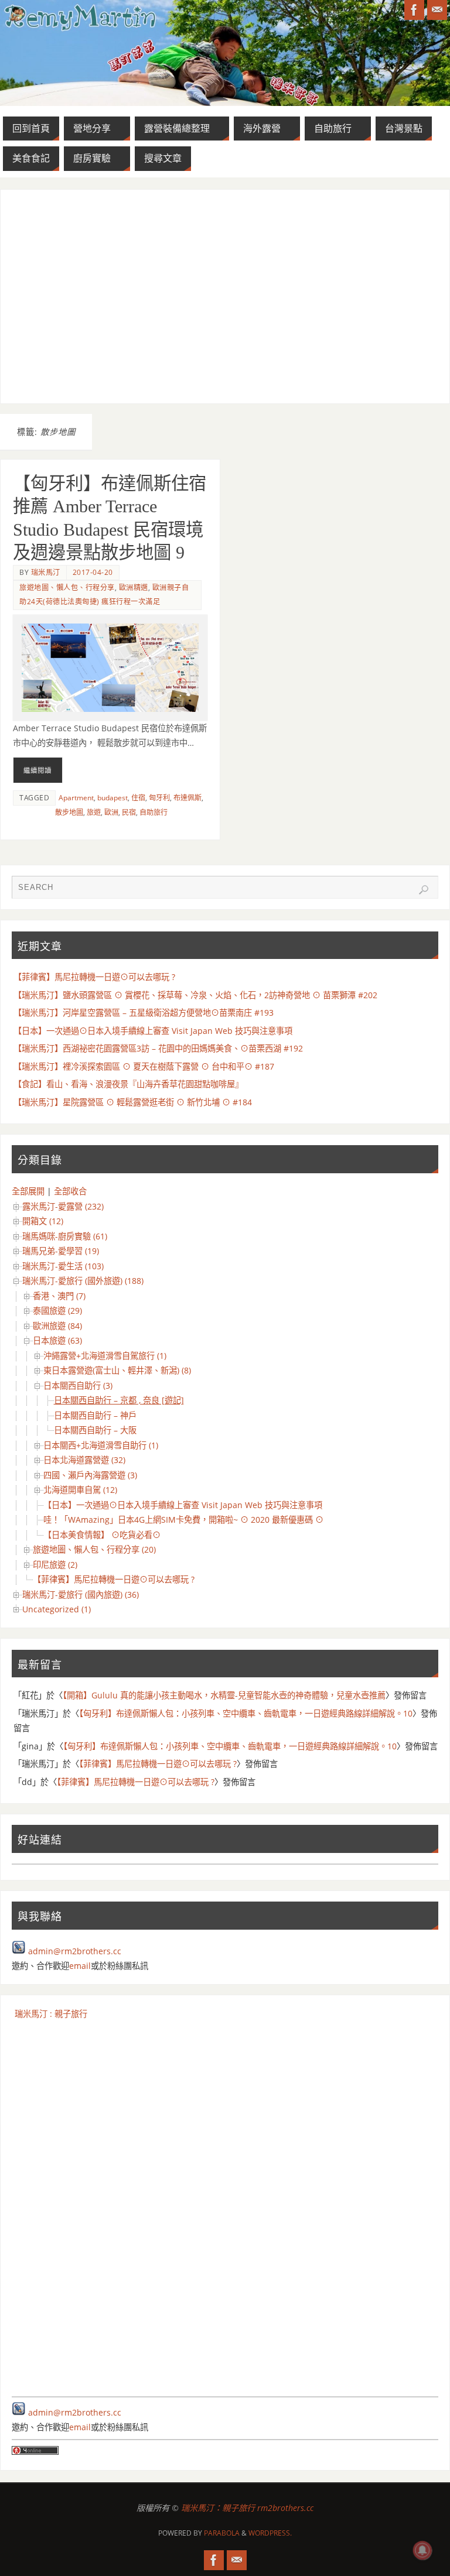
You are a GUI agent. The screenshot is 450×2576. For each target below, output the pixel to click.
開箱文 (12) (43, 1221)
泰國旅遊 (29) (57, 1311)
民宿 (129, 812)
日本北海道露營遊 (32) (84, 1460)
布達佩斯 (187, 798)
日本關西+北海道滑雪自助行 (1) (101, 1445)
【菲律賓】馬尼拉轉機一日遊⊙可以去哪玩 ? (94, 977)
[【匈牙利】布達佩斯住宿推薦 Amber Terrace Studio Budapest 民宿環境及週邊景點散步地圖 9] (110, 668)
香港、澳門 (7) (59, 1296)
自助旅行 (154, 812)
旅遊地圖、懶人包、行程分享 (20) (94, 1549)
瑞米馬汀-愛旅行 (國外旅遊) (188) (83, 1281)
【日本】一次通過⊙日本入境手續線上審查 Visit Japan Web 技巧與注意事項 (153, 1031)
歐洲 (111, 812)
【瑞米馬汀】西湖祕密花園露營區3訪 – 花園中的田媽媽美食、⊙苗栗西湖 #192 (158, 1048)
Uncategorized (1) (57, 1609)
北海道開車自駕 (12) (80, 1490)
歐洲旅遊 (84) (57, 1326)
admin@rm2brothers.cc (75, 1951)
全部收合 (70, 1191)
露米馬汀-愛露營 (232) (63, 1206)
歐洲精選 (134, 588)
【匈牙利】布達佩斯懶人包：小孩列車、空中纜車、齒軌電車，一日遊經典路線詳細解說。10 (246, 1713)
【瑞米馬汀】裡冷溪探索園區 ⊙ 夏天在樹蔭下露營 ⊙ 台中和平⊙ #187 (144, 1066)
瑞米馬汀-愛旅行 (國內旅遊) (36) (81, 1594)
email (80, 1966)
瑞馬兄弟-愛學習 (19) (61, 1251)
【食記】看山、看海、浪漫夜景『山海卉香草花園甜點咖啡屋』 (128, 1084)
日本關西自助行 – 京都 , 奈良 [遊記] (119, 1400)
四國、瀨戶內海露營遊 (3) (90, 1475)
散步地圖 (69, 812)
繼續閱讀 (37, 770)
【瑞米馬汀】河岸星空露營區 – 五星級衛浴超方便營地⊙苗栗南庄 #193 (144, 1013)
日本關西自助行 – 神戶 (95, 1415)
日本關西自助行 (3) (78, 1385)
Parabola (222, 2533)
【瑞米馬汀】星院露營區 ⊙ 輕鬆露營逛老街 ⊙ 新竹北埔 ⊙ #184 (133, 1102)
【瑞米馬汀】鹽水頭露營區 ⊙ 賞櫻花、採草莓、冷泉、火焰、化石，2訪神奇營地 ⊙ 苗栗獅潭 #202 (195, 995)
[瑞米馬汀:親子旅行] (414, 10)
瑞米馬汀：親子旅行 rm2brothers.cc (247, 2508)
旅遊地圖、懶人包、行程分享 (67, 588)
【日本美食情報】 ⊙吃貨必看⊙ (102, 1535)
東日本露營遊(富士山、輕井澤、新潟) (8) (117, 1370)
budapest (112, 798)
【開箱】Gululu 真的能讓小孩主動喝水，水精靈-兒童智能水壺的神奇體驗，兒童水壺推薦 (224, 1695)
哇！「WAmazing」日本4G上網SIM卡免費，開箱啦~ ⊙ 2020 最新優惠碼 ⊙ (183, 1520)
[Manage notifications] (422, 2550)
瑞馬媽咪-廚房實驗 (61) (65, 1236)
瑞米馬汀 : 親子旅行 (51, 2014)
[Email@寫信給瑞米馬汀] (437, 10)
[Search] (424, 890)
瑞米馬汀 (46, 572)
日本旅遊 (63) (57, 1340)
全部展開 (28, 1191)
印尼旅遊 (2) (55, 1565)
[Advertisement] (225, 296)
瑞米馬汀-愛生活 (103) (63, 1266)
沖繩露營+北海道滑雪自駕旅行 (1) (105, 1356)
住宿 (138, 798)
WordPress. (270, 2533)
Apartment (76, 798)
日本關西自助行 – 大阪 (95, 1430)
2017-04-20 (93, 572)
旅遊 (94, 812)
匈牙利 (159, 798)
